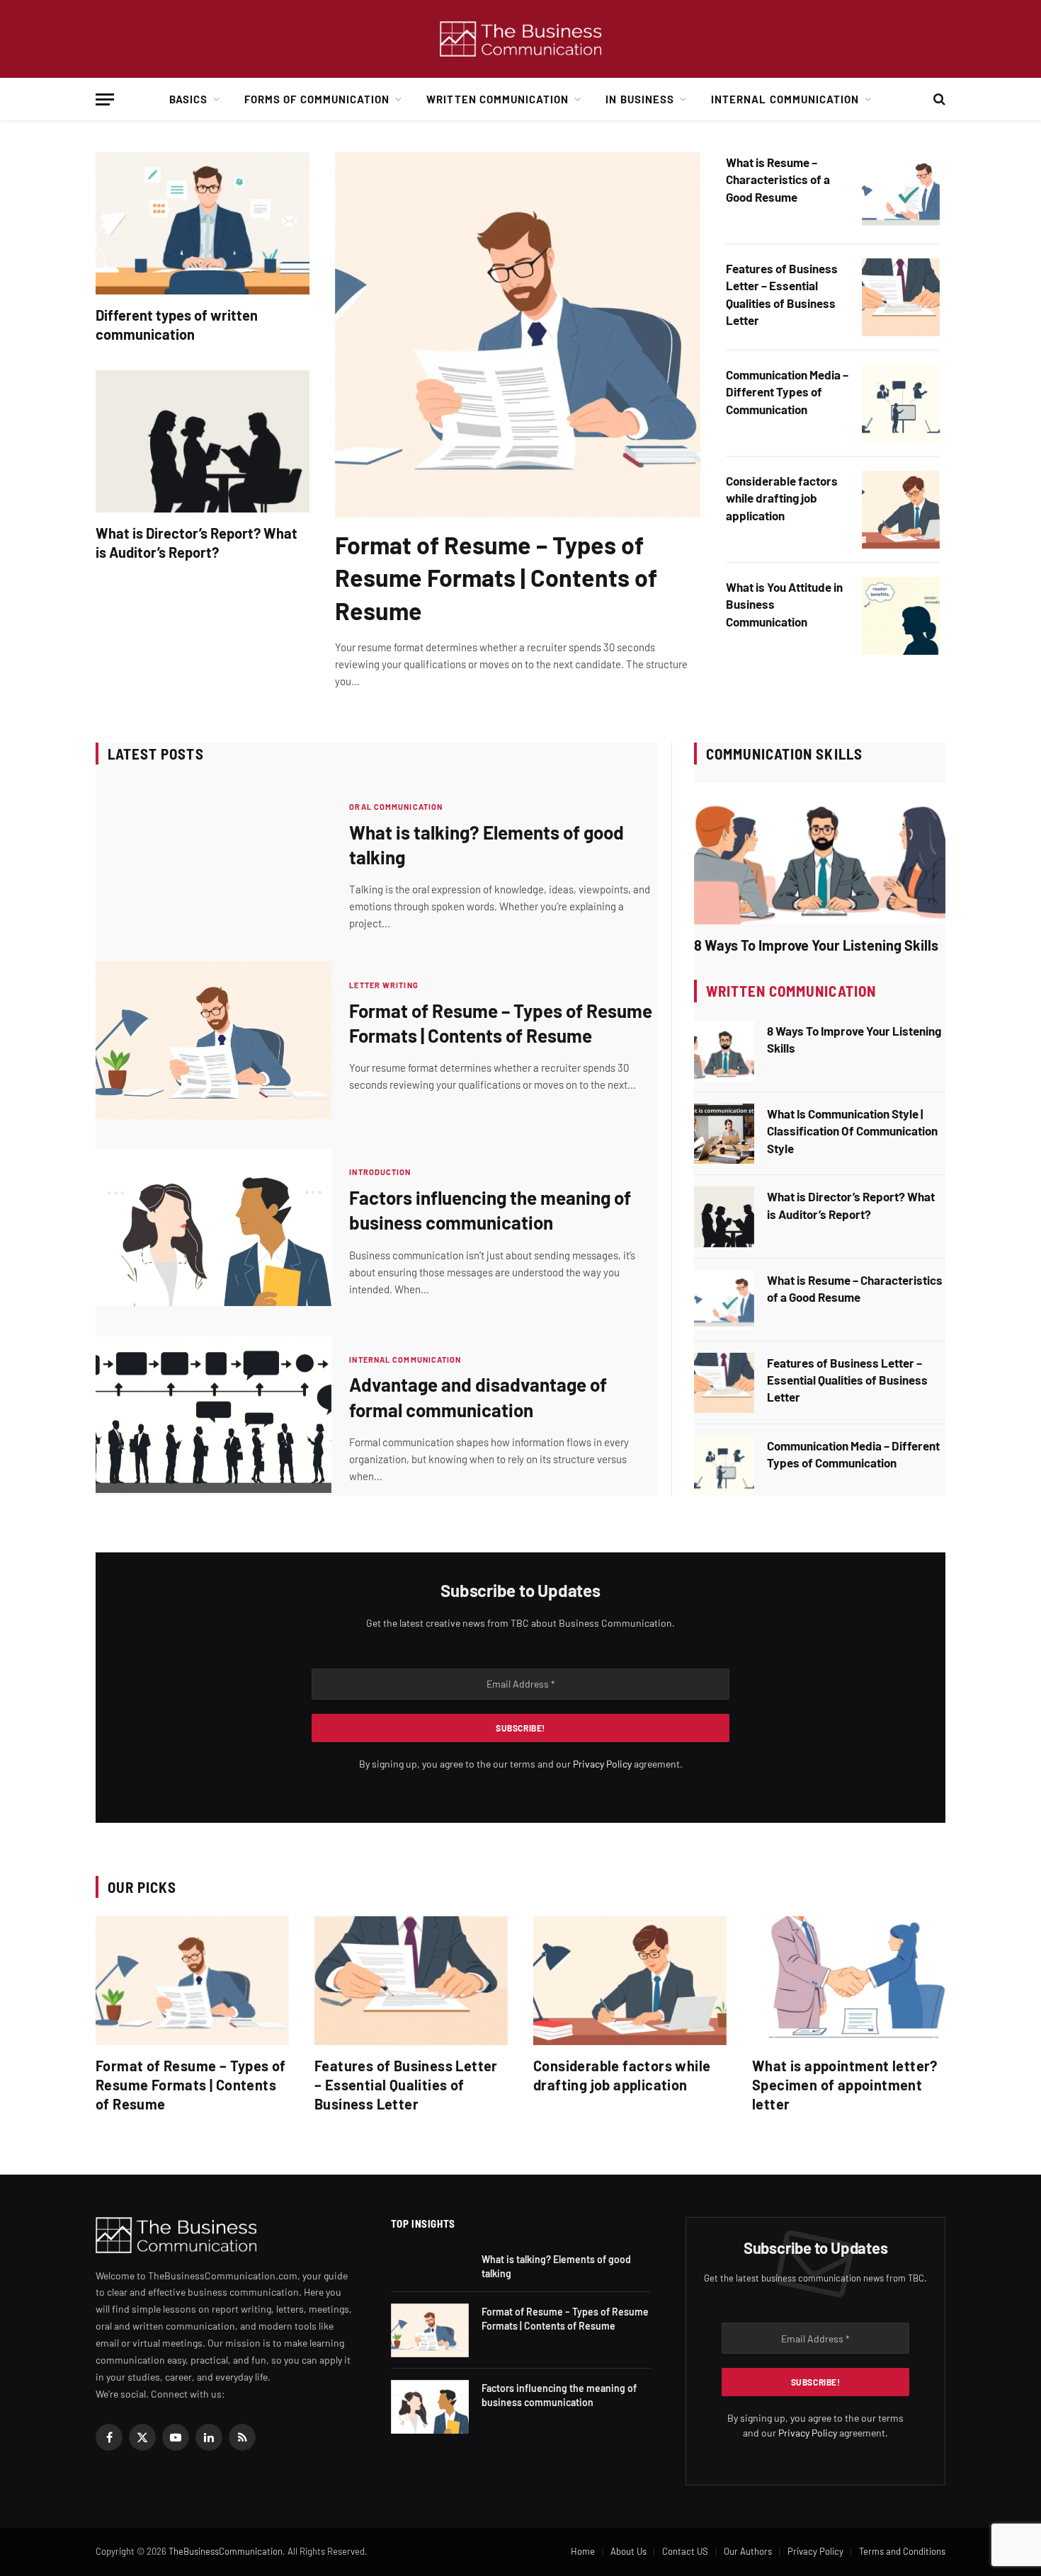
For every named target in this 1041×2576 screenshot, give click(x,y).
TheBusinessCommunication (226, 2551)
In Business (640, 99)
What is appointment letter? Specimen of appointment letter (845, 2085)
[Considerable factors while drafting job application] (901, 510)
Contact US (685, 2551)
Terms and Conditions (902, 2551)
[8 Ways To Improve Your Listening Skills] (820, 854)
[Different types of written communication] (203, 223)
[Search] (938, 99)
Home (583, 2551)
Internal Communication (785, 99)
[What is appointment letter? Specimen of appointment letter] (849, 1981)
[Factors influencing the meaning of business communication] (214, 1227)
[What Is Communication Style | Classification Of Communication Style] (724, 1134)
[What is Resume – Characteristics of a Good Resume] (901, 191)
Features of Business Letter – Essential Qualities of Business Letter (782, 294)
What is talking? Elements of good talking (487, 845)
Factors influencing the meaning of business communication (490, 1210)
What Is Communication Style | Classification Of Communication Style (852, 1131)
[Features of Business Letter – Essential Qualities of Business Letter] (901, 297)
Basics (188, 99)
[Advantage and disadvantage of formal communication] (214, 1414)
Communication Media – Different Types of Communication (787, 392)
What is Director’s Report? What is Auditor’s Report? (197, 543)
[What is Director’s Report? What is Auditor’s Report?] (203, 441)
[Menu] (105, 99)
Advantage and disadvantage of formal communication (478, 1397)
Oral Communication (396, 807)
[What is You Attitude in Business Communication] (901, 616)
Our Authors (748, 2551)
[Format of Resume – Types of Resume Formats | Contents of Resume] (518, 335)
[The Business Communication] (520, 39)
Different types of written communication (177, 325)
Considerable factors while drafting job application (782, 498)
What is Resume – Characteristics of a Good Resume (778, 179)
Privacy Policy (602, 1764)
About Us (628, 2551)
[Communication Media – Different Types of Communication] (901, 403)
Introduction (380, 1172)
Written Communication (497, 99)
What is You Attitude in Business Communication (784, 604)
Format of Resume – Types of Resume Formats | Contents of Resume (496, 577)
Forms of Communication (317, 99)
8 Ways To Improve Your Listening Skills (816, 945)
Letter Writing (383, 985)
